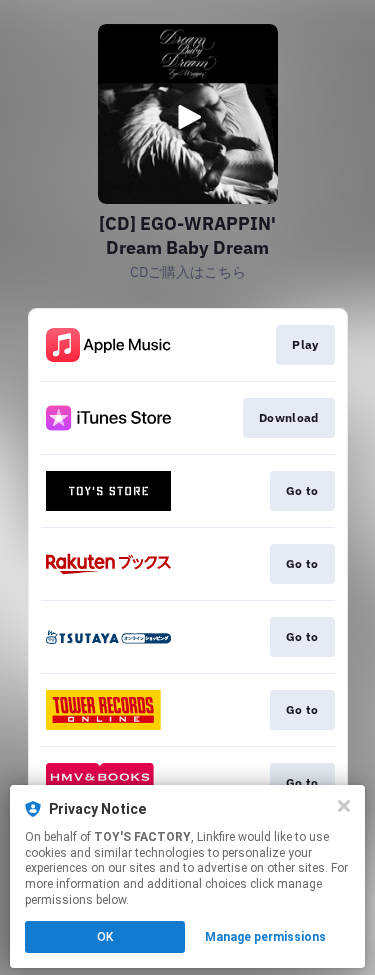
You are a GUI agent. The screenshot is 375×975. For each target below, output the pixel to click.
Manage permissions (265, 937)
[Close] (344, 806)
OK (105, 937)
